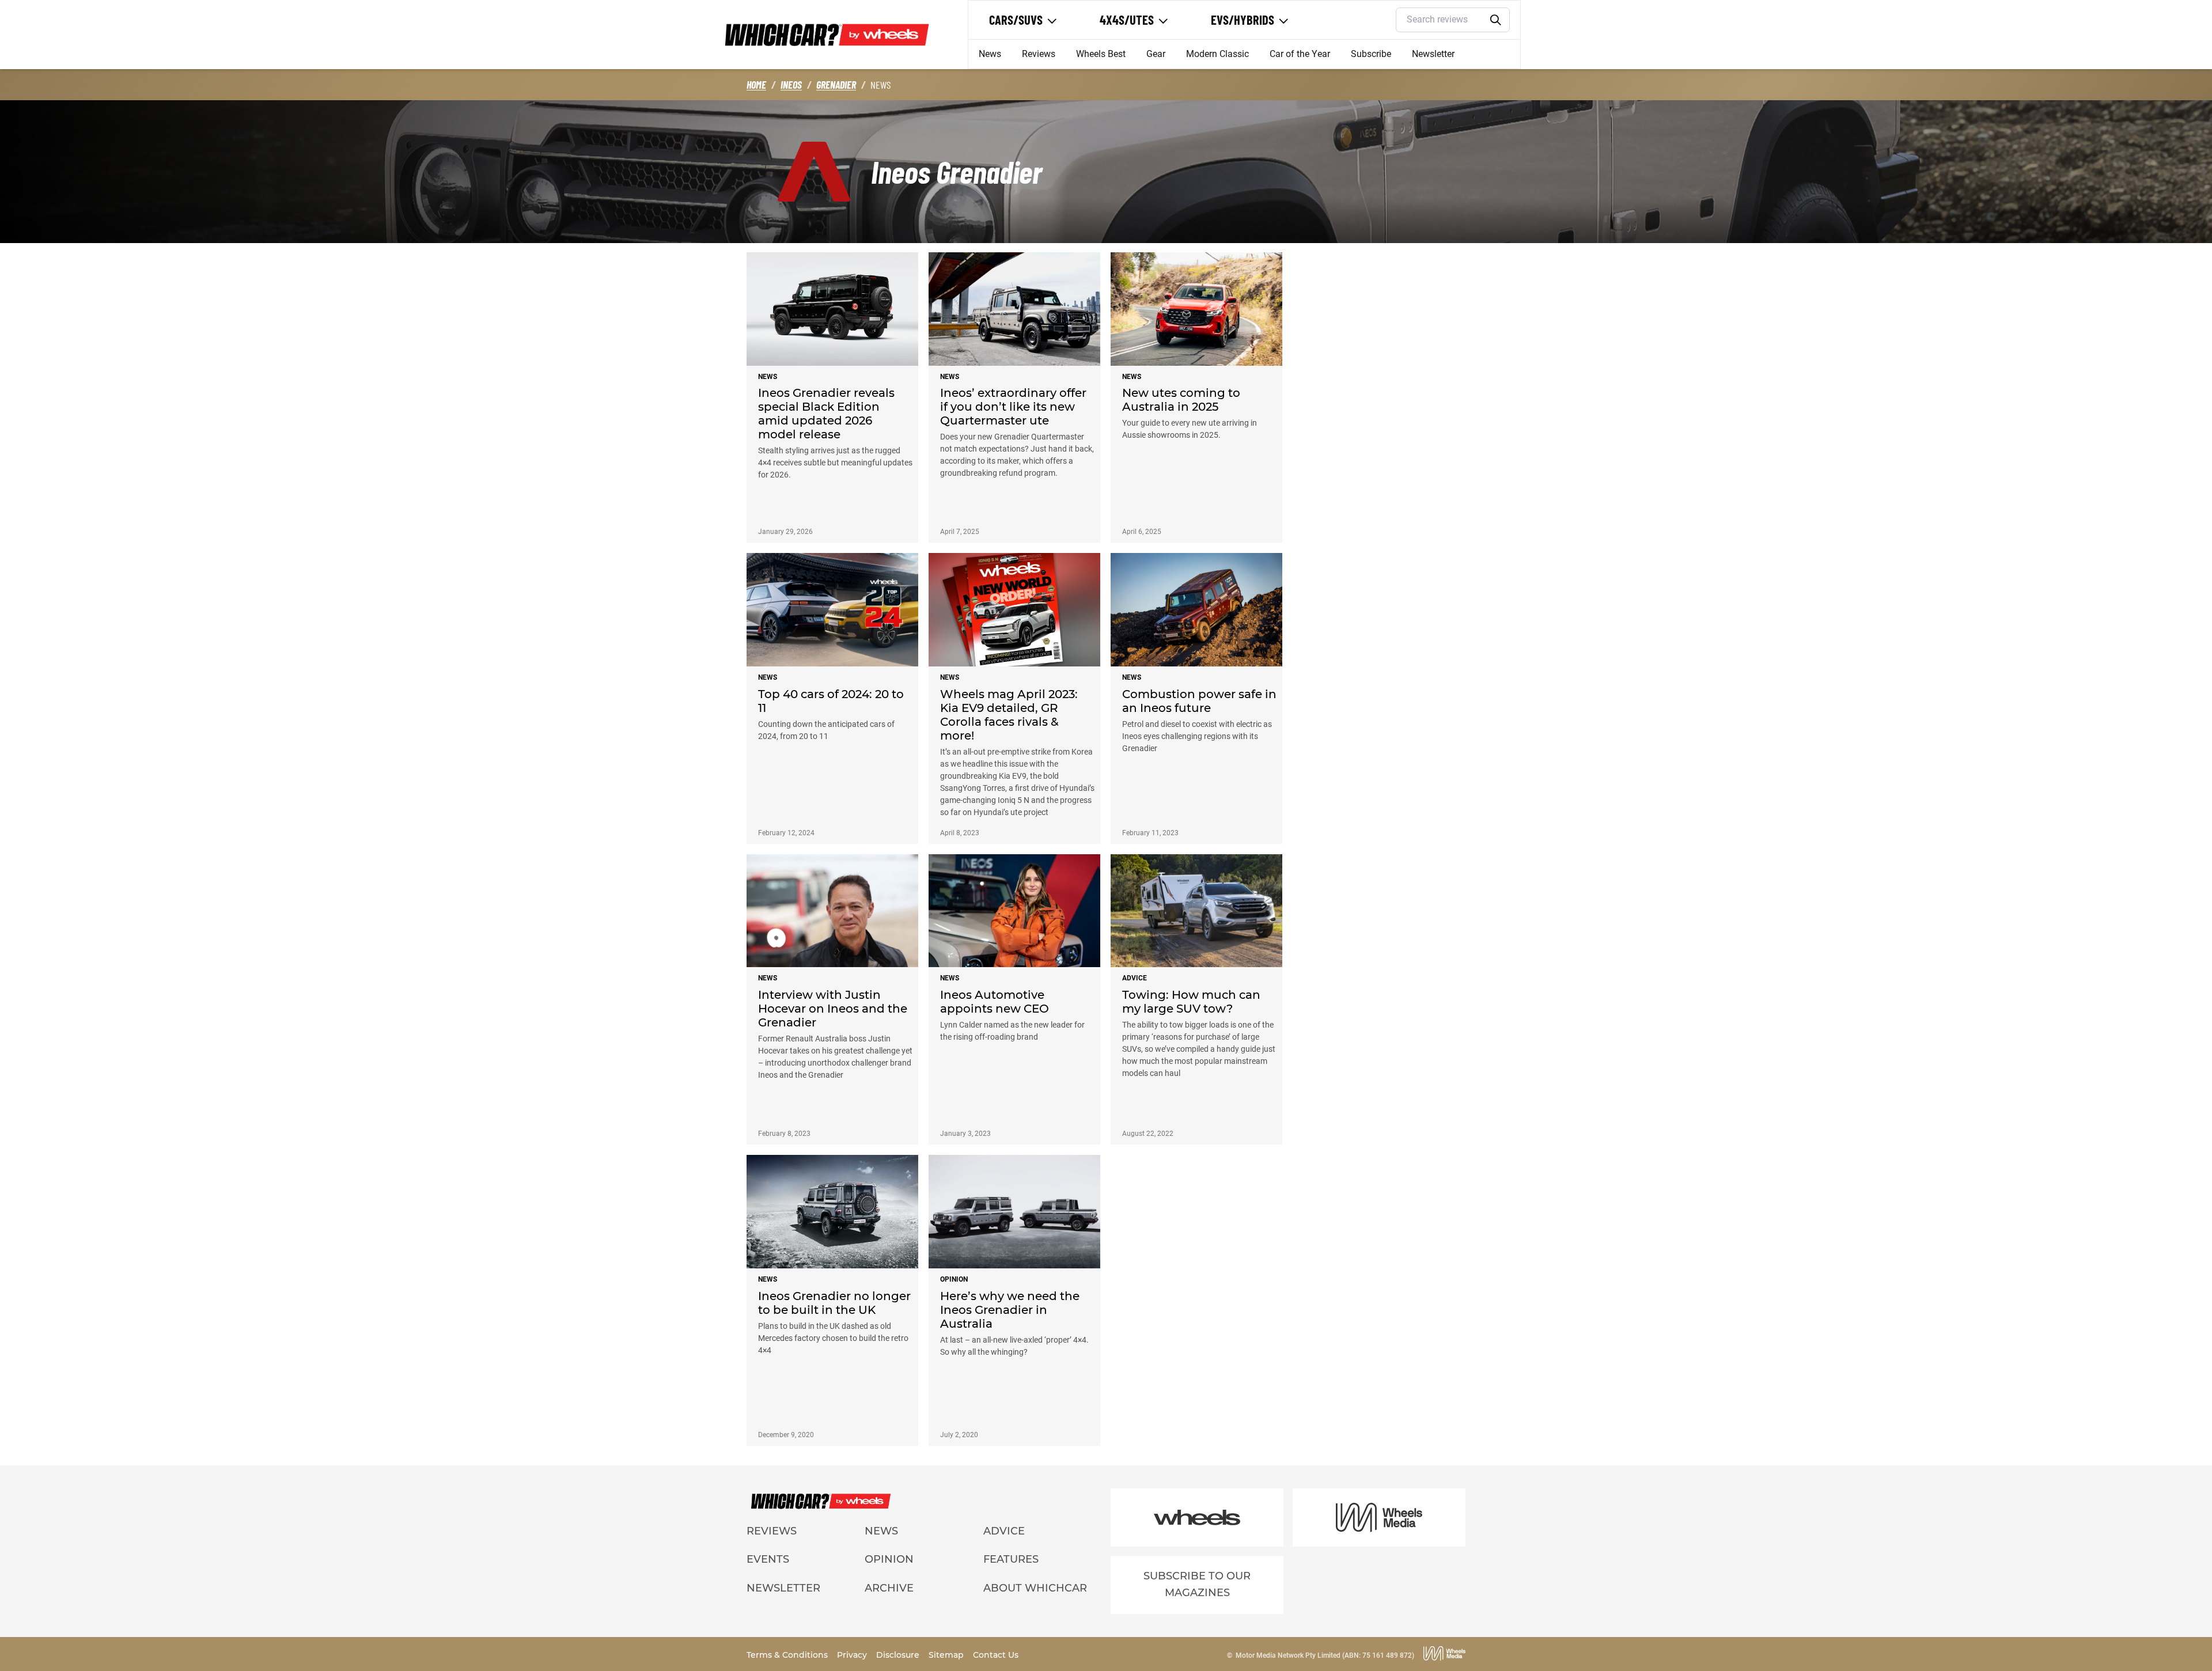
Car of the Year (1300, 54)
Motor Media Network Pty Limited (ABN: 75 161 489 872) (1325, 1655)
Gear (1156, 54)
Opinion (889, 1559)
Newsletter (1433, 54)
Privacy (853, 1655)
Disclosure (899, 1655)
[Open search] (1496, 20)
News (990, 54)
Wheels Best (1101, 54)
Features (1011, 1559)
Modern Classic (1217, 54)
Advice (1004, 1531)
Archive (889, 1588)
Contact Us (996, 1655)
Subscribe (1371, 54)
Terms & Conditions (788, 1655)
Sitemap (947, 1655)
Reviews (1039, 54)
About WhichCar (1035, 1588)
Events (768, 1559)
